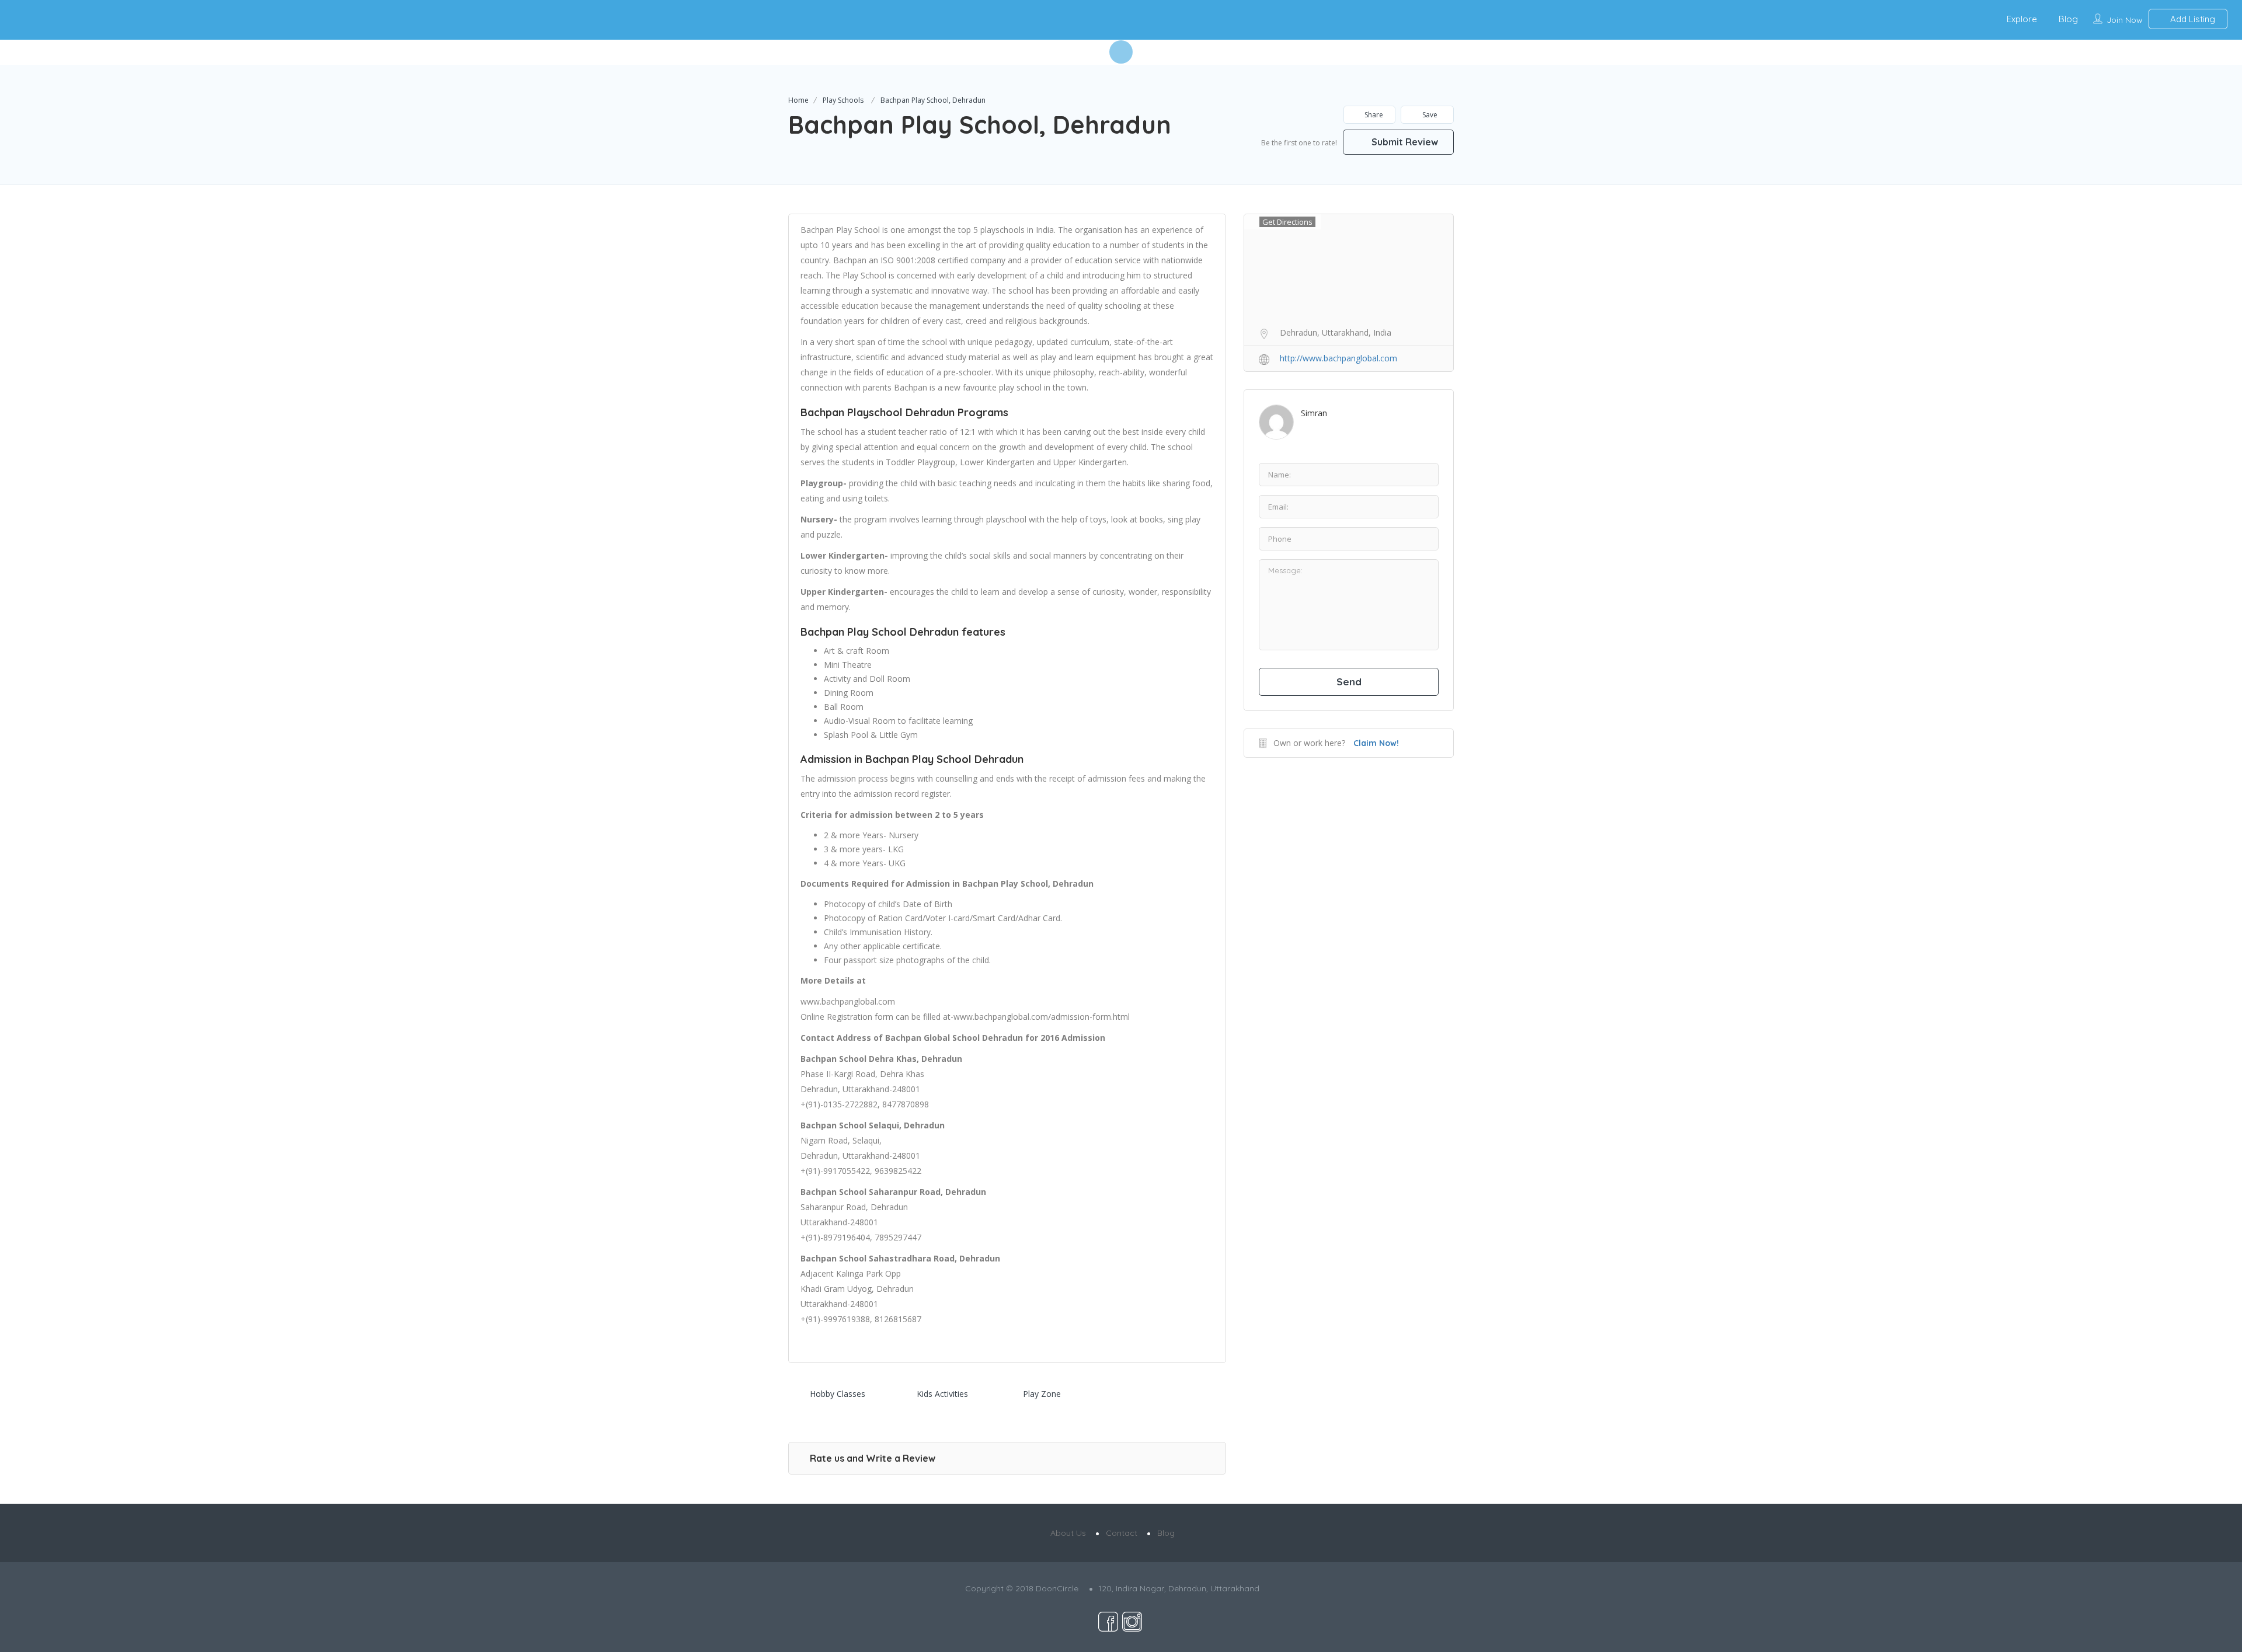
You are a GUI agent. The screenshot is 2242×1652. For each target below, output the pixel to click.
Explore (2022, 19)
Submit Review (1404, 142)
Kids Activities (942, 1394)
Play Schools (843, 100)
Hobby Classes (838, 1394)
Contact (1122, 1533)
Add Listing (2191, 19)
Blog (2068, 19)
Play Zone (1042, 1394)
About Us (1068, 1533)
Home (798, 100)
